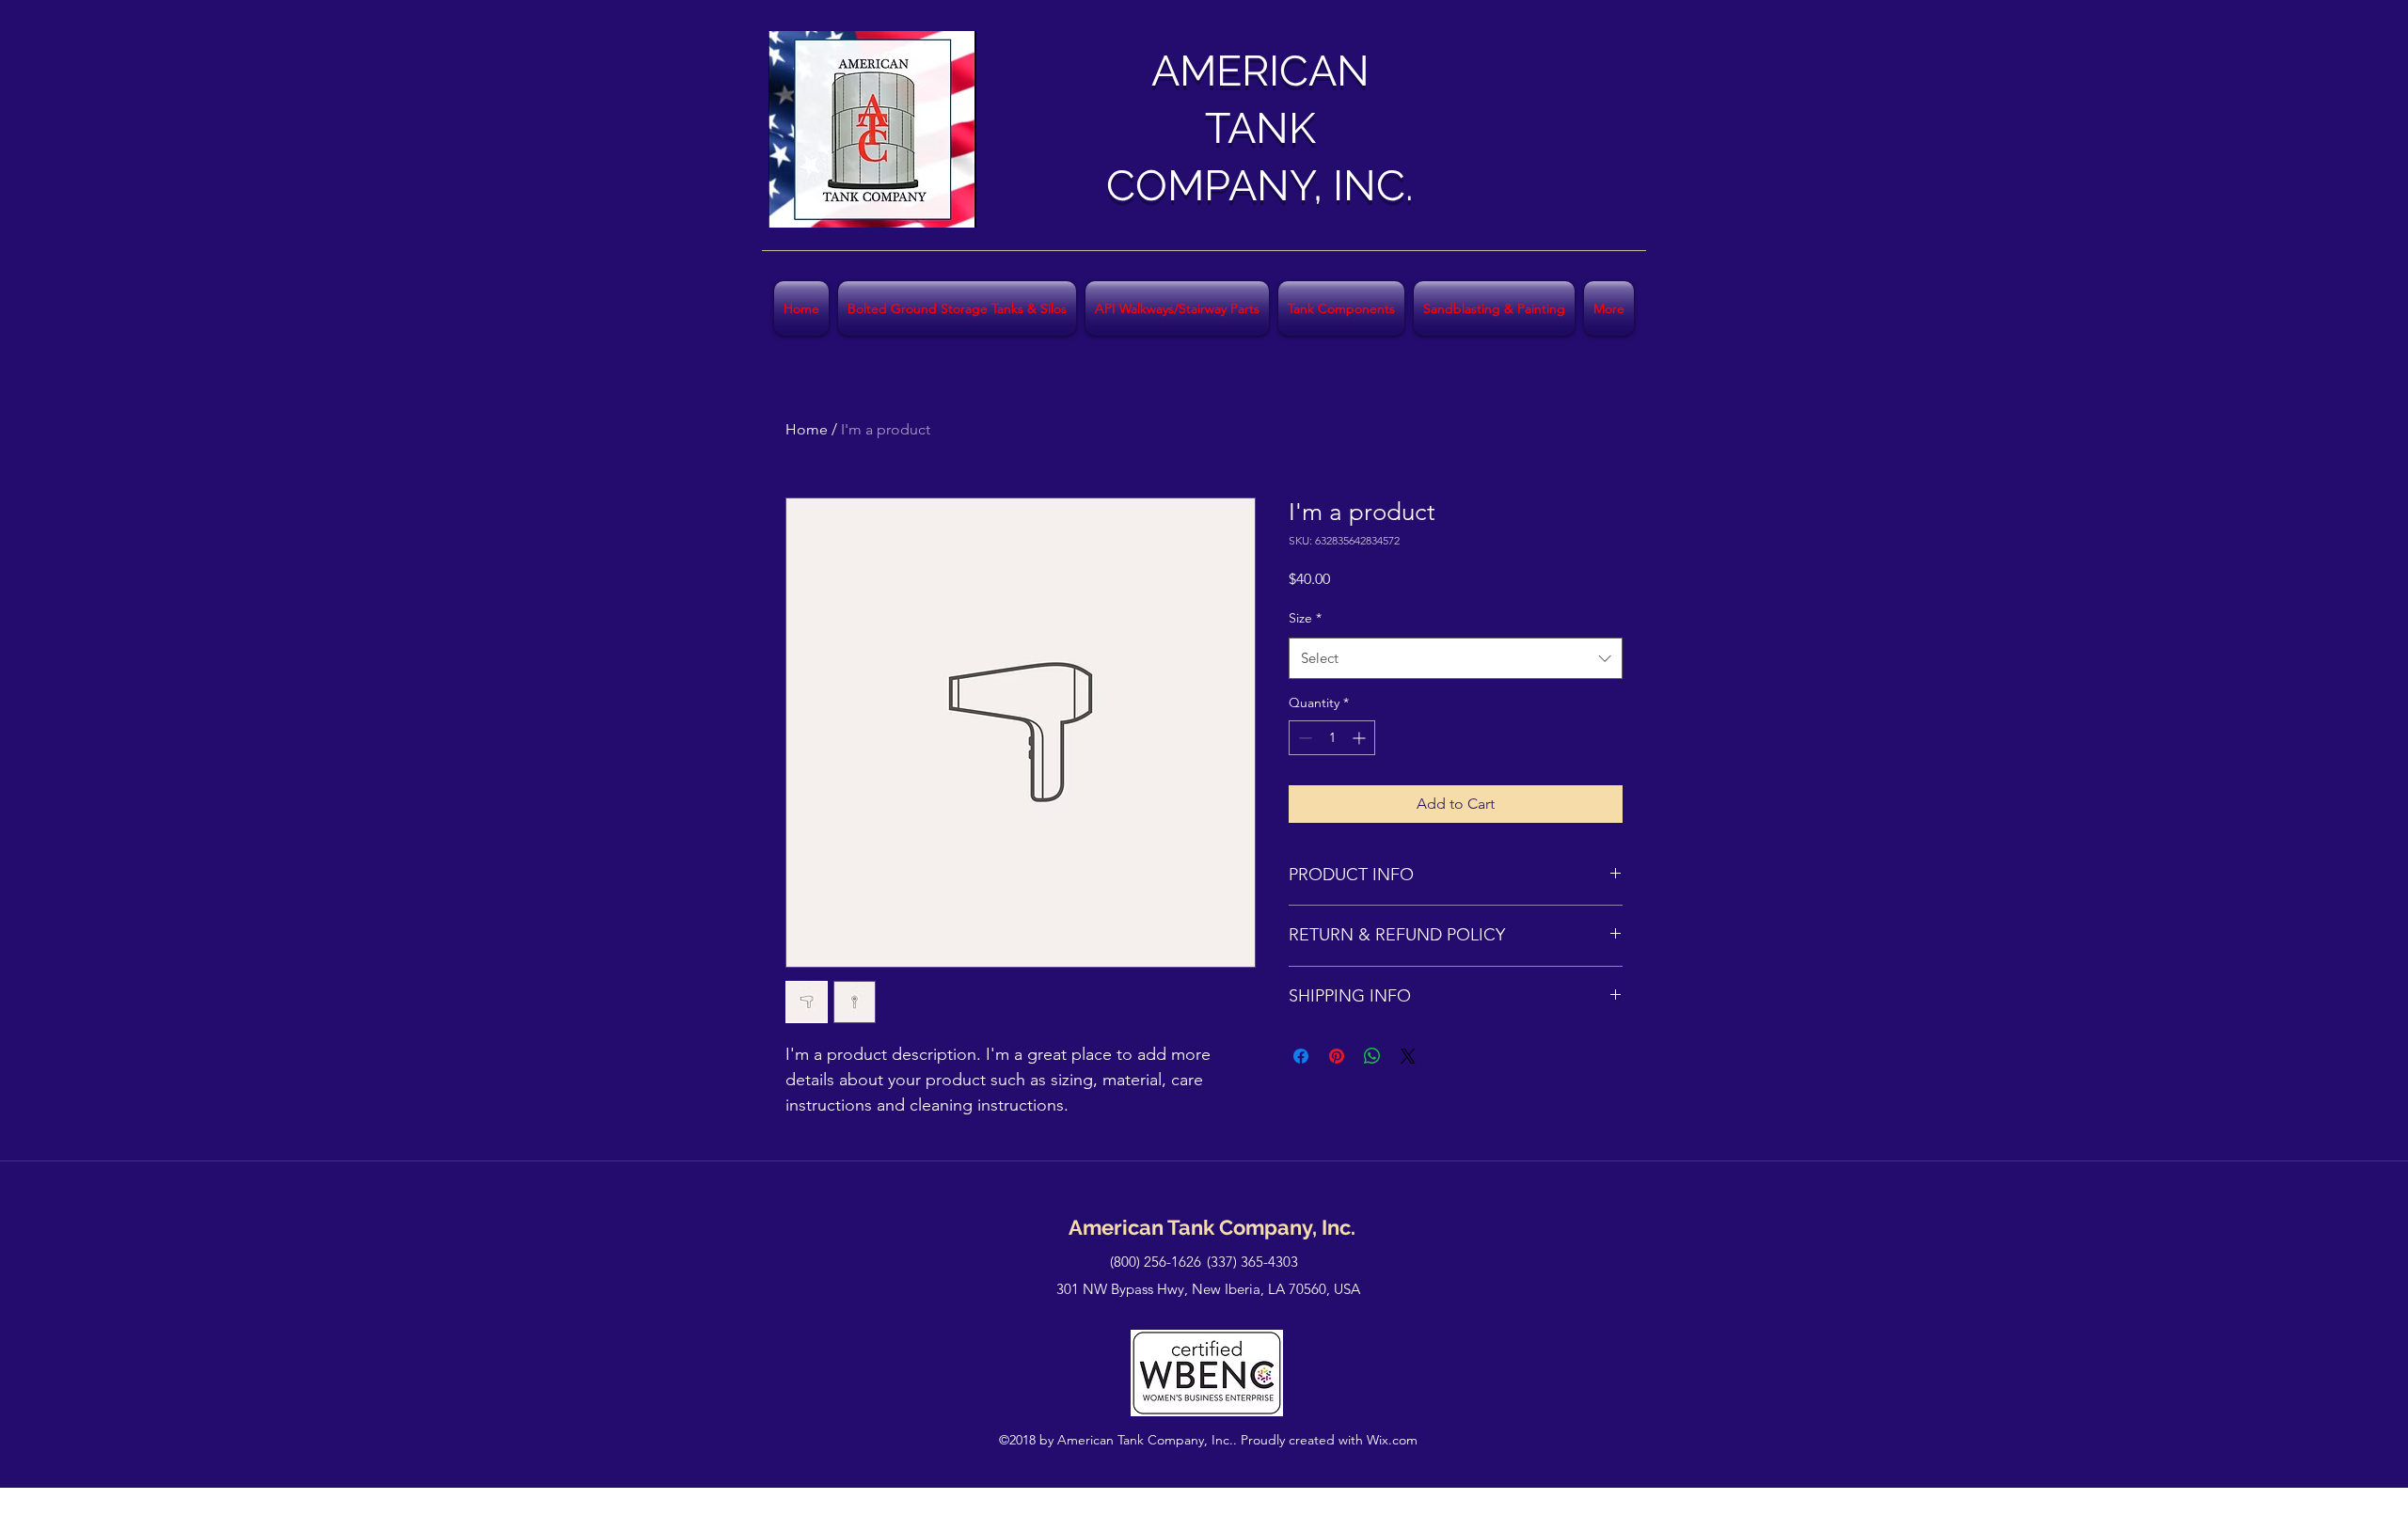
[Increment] (1361, 738)
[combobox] (1456, 658)
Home (807, 429)
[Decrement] (1303, 738)
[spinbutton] (1332, 738)
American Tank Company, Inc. (1212, 1227)
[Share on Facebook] (1301, 1056)
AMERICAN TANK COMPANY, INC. (1260, 128)
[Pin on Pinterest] (1337, 1056)
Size (1305, 618)
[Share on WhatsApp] (1372, 1056)
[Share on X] (1408, 1056)
